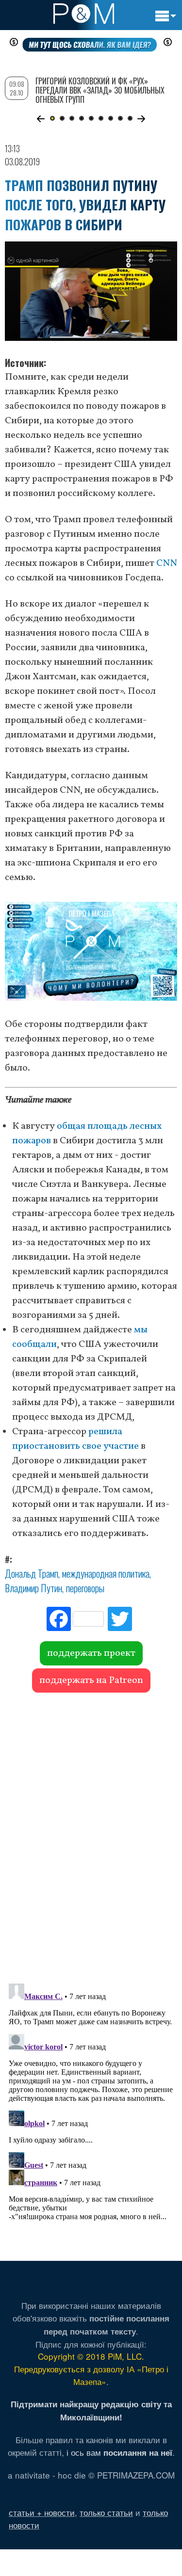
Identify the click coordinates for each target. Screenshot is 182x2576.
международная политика (106, 1573)
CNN (167, 563)
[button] (41, 119)
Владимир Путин (33, 1588)
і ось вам (119, 2452)
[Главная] (84, 14)
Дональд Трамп (32, 1573)
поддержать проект (91, 1653)
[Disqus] (91, 1833)
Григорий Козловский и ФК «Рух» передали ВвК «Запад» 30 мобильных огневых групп (100, 90)
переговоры (85, 1588)
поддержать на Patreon (91, 1680)
